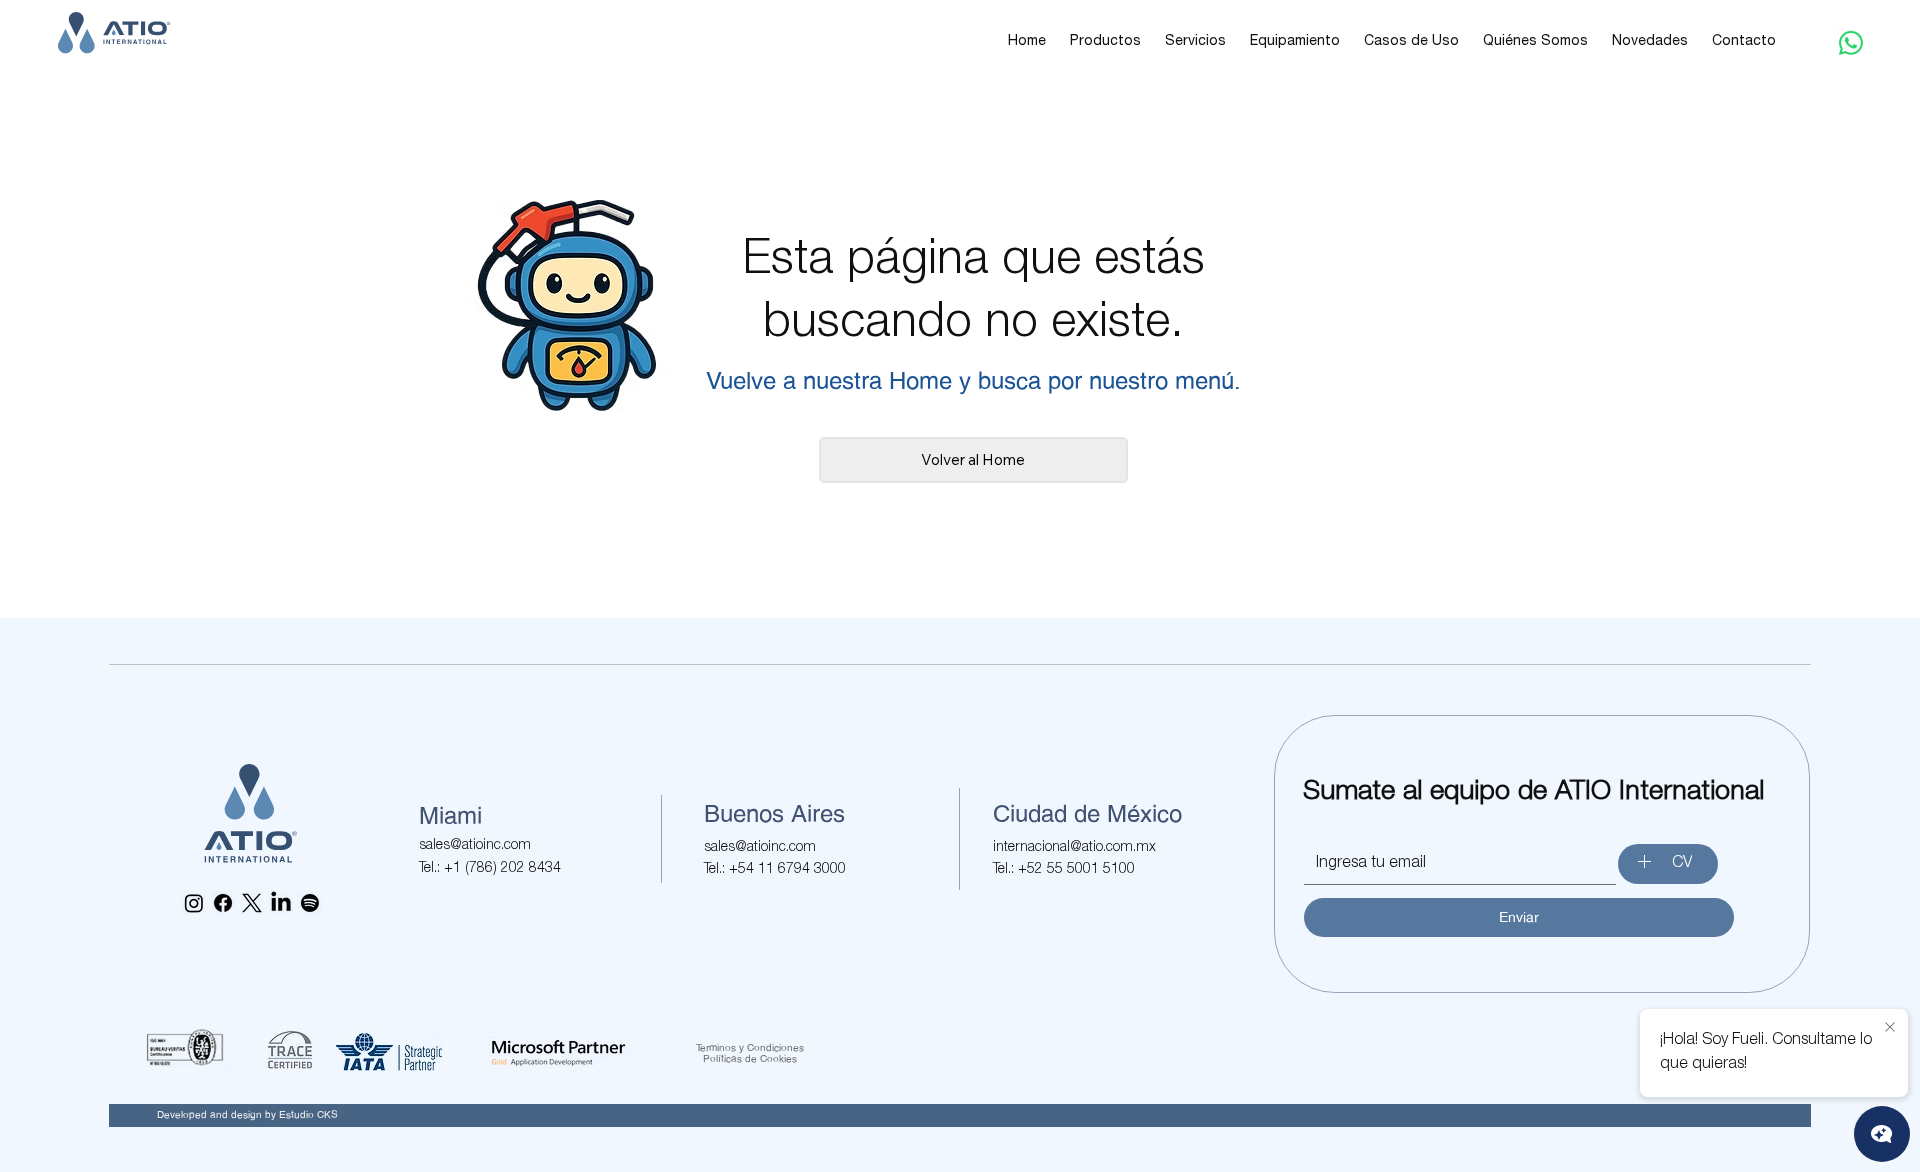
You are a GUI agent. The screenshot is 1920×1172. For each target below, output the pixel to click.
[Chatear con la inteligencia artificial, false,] (1882, 1134)
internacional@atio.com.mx (1074, 848)
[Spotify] (310, 903)
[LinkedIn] (281, 903)
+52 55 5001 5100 (1076, 870)
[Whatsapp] (1851, 43)
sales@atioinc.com (475, 846)
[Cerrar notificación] (1890, 1028)
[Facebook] (223, 903)
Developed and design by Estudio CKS (247, 1114)
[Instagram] (194, 903)
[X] (252, 903)
